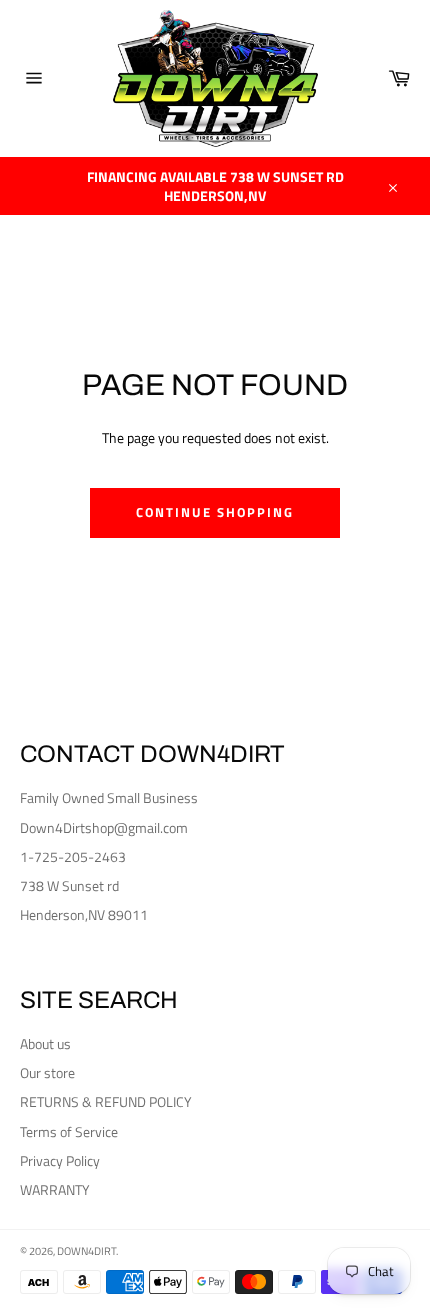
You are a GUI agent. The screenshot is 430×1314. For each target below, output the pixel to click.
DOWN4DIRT (86, 1250)
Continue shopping (214, 512)
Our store (47, 1072)
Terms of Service (69, 1131)
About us (45, 1043)
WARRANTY (55, 1189)
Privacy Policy (60, 1160)
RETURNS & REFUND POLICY (106, 1101)
